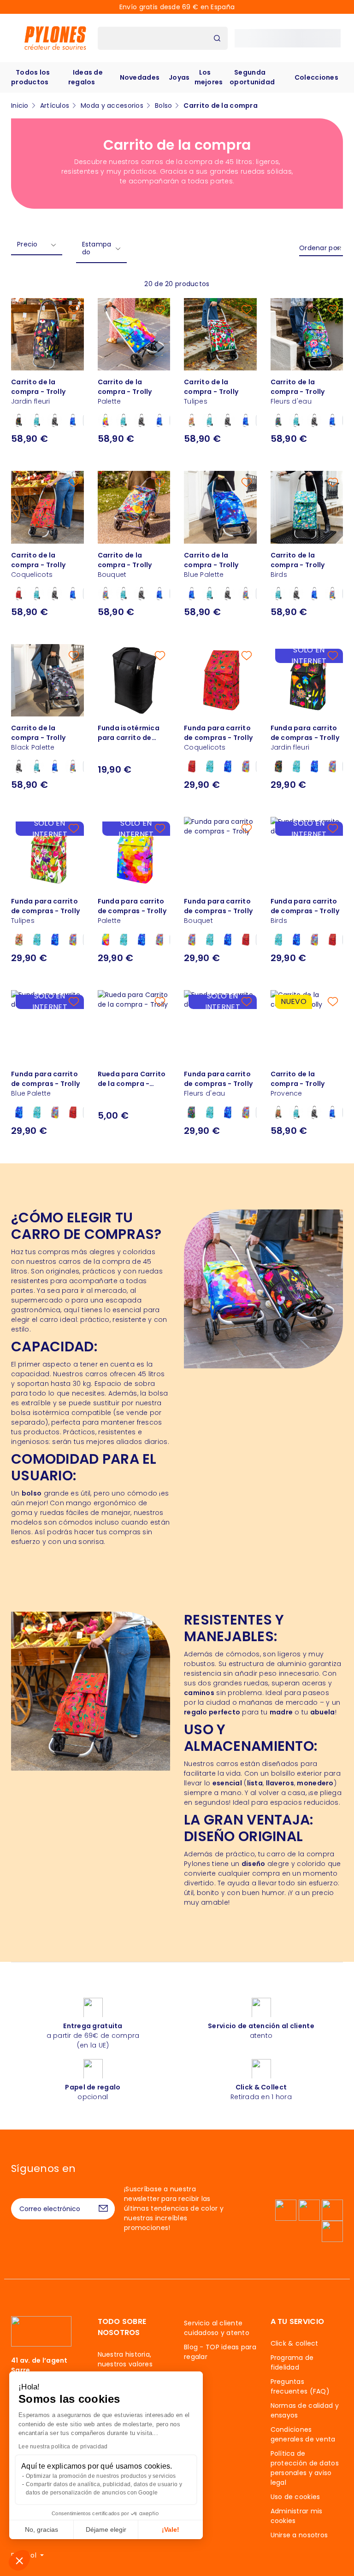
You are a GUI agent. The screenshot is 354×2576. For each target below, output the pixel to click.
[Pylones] (55, 38)
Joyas (179, 77)
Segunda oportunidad (252, 77)
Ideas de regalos (86, 77)
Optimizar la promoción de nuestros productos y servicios (101, 2476)
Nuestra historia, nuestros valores (125, 2359)
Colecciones (316, 77)
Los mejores (209, 77)
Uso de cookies (295, 2497)
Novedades (140, 77)
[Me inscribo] (103, 2209)
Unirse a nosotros (299, 2535)
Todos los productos (31, 77)
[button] (19, 2560)
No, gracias (41, 2529)
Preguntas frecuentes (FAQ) (300, 2386)
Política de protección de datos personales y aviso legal (305, 2468)
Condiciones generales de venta (303, 2434)
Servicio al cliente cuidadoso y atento (217, 2328)
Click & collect (295, 2343)
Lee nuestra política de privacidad (63, 2447)
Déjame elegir (106, 2529)
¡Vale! (171, 2529)
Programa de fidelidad (292, 2362)
